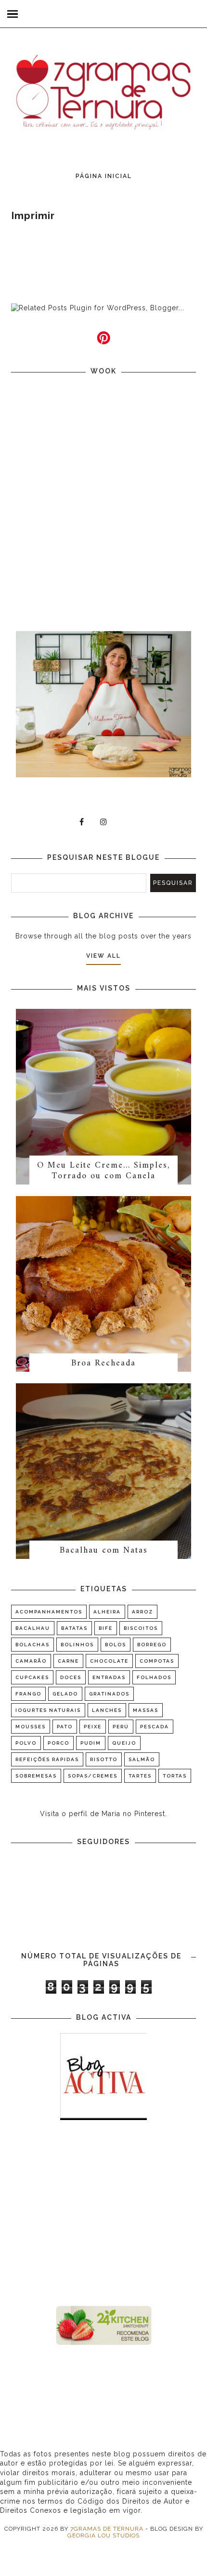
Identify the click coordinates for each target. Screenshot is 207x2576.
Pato (65, 1727)
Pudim (91, 1743)
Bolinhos (77, 1645)
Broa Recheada (103, 1363)
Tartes (140, 1776)
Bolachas (32, 1645)
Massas (146, 1710)
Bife (106, 1628)
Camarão (31, 1661)
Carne (68, 1661)
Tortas (175, 1776)
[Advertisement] (103, 2214)
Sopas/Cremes (93, 1776)
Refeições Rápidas (47, 1759)
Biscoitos (141, 1628)
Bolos (116, 1645)
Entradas (109, 1677)
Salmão (142, 1759)
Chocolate (109, 1661)
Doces (71, 1677)
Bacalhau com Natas (104, 1550)
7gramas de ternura (107, 2529)
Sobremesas (36, 1776)
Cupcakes (32, 1677)
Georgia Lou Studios (103, 2535)
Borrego (152, 1645)
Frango (28, 1694)
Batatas (74, 1628)
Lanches (107, 1710)
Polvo (26, 1743)
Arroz (142, 1612)
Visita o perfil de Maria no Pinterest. (103, 1814)
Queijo (124, 1743)
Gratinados (109, 1694)
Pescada (155, 1727)
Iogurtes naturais (48, 1710)
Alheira (107, 1612)
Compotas (157, 1661)
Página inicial (104, 176)
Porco (58, 1743)
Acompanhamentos (49, 1612)
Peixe (93, 1727)
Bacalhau (33, 1628)
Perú (121, 1727)
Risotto (104, 1759)
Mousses (31, 1727)
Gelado (65, 1694)
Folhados (154, 1677)
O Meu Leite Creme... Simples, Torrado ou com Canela (103, 1171)
